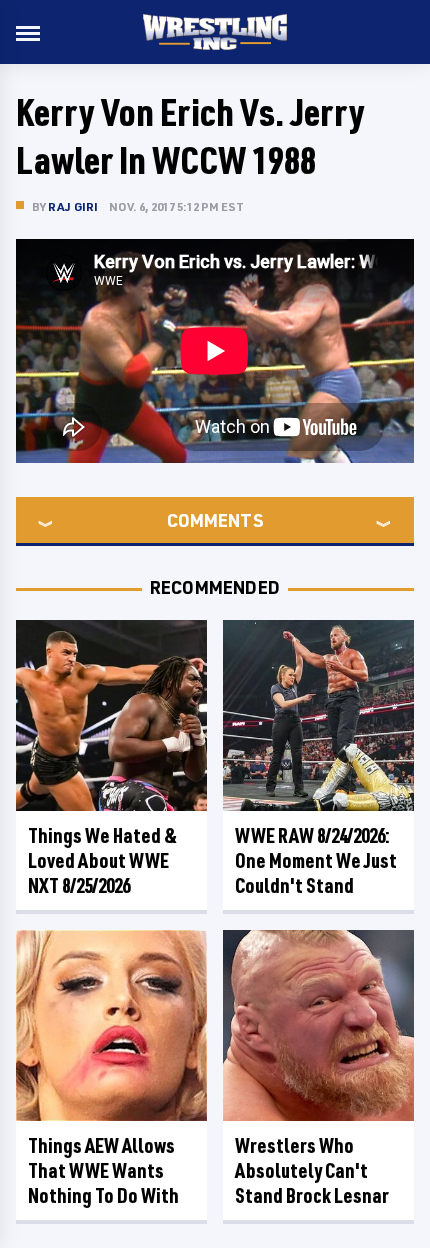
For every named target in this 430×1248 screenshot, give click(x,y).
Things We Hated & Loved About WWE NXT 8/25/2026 (102, 860)
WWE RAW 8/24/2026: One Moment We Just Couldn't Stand (316, 860)
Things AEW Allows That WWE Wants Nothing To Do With (103, 1170)
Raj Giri (73, 206)
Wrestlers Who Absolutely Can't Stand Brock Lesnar (312, 1170)
